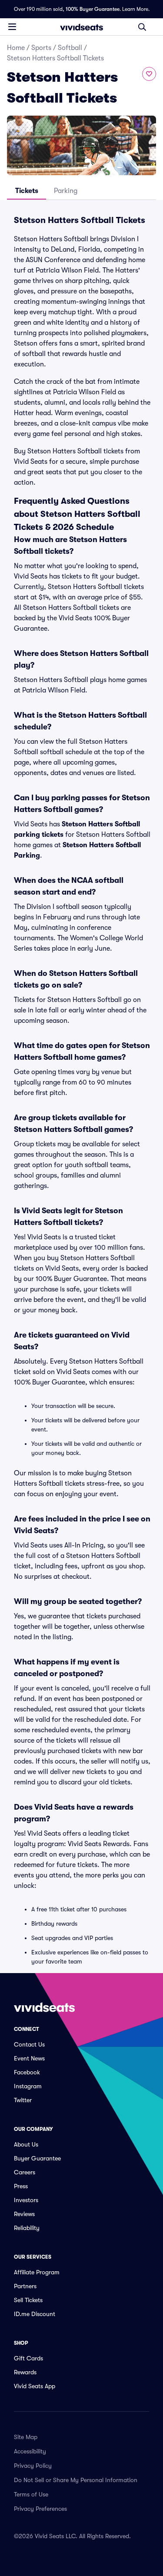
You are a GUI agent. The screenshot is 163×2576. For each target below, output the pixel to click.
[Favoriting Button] (149, 74)
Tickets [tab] (27, 191)
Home (16, 48)
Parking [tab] (66, 191)
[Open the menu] (12, 27)
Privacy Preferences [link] (40, 2509)
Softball (70, 48)
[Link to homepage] (82, 27)
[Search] (142, 27)
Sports (41, 48)
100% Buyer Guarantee (93, 9)
